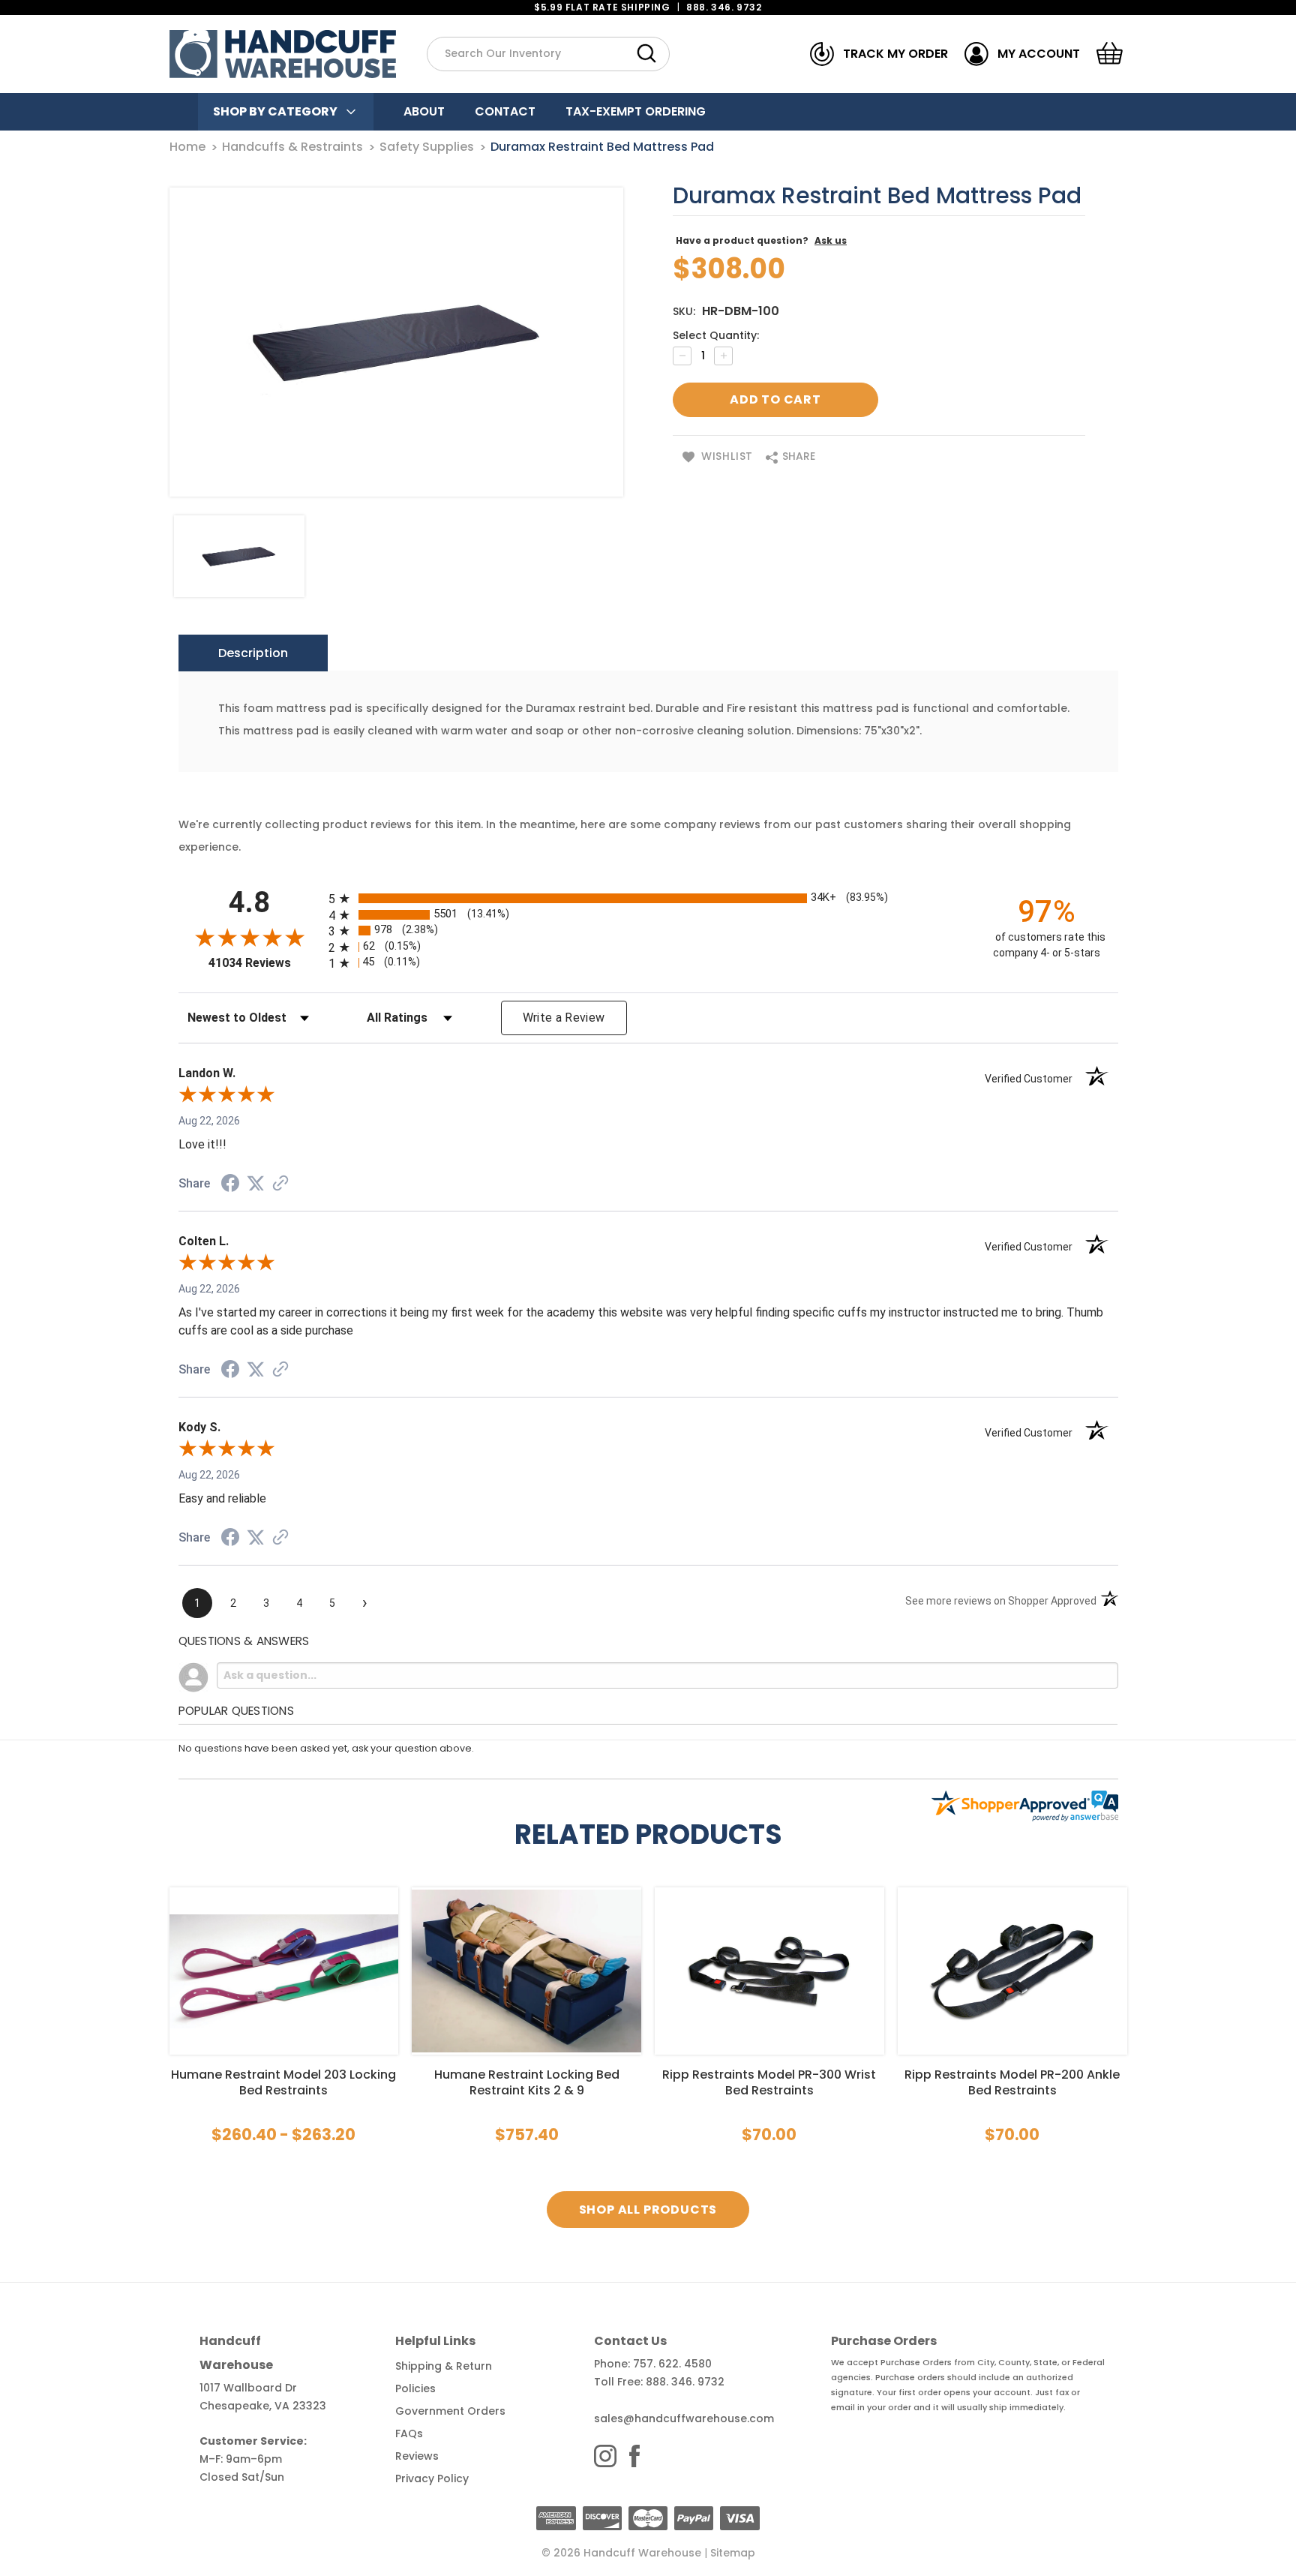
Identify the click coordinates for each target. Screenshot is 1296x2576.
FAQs (409, 2433)
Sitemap (733, 2553)
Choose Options (283, 1971)
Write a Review (564, 1018)
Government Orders (450, 2411)
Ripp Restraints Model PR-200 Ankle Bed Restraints (1012, 2082)
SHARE (797, 456)
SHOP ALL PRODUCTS (648, 2210)
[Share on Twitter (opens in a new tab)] (256, 1184)
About (424, 111)
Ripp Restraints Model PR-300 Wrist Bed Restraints (769, 2082)
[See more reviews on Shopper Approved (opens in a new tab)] (280, 1184)
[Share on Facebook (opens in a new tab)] (230, 1185)
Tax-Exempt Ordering (636, 111)
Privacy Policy (432, 2478)
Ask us (831, 240)
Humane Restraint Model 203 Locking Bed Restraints (283, 2082)
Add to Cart (769, 1971)
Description (253, 653)
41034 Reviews (265, 963)
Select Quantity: (716, 335)
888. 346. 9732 (724, 7)
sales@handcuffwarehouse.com (684, 2418)
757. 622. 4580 (672, 2364)
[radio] (648, 898)
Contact (505, 111)
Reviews (417, 2456)
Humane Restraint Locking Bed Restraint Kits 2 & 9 (527, 2082)
